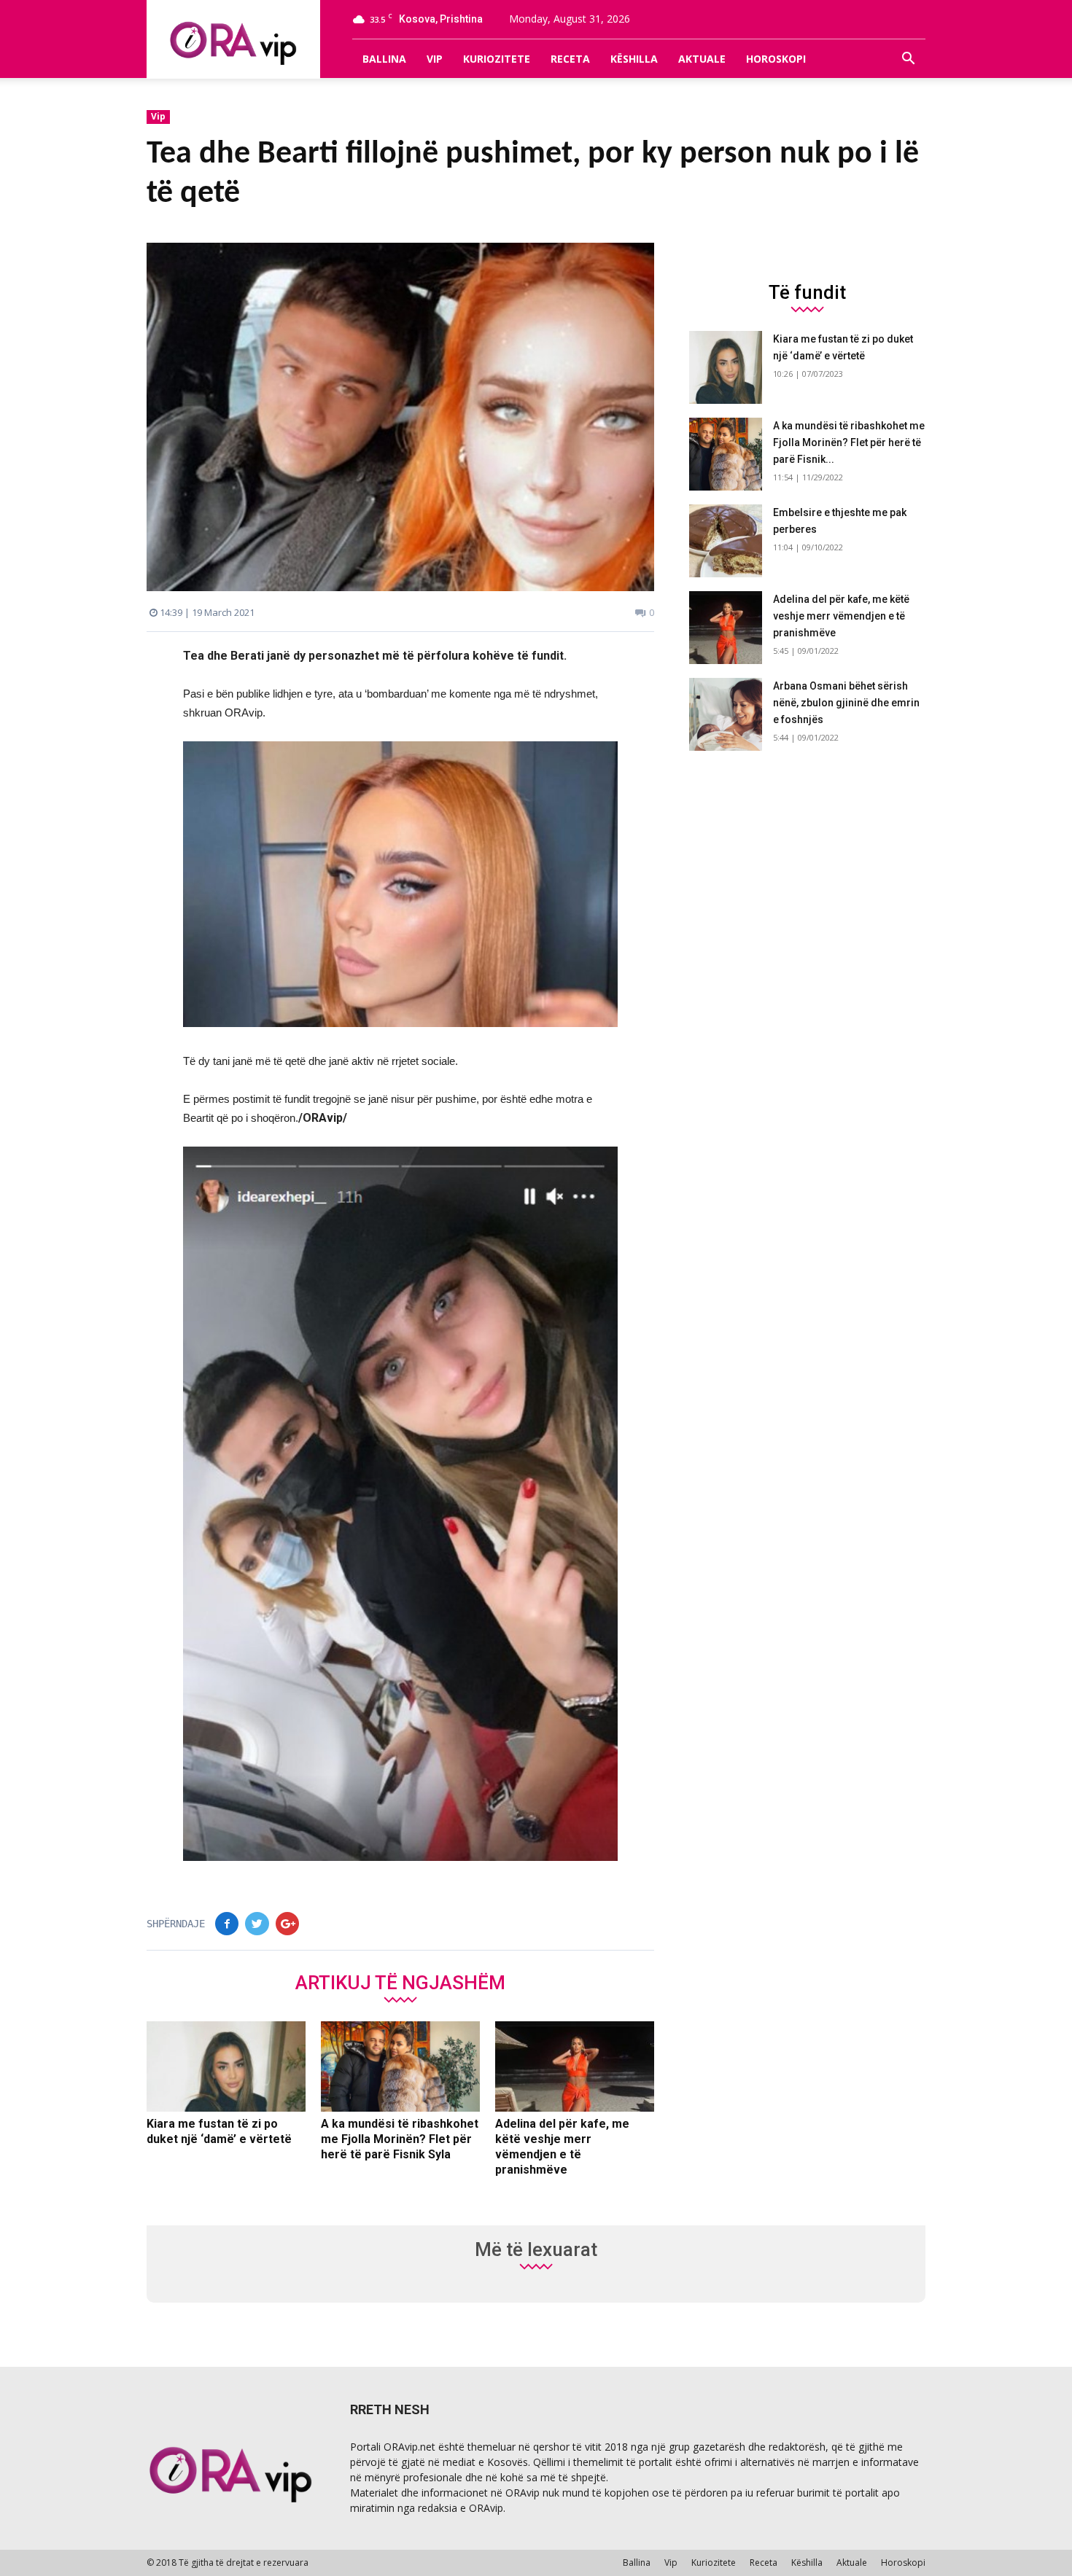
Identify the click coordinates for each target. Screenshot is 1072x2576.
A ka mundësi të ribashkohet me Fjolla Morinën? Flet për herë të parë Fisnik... (849, 442)
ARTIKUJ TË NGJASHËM (400, 1982)
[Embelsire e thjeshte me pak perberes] (726, 541)
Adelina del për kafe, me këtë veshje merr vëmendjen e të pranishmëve (841, 616)
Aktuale (702, 59)
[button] (908, 59)
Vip (435, 59)
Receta (570, 59)
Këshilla (634, 59)
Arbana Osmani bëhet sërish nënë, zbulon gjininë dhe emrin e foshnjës (846, 703)
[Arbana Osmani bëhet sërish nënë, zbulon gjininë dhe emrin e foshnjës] (726, 714)
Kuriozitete (497, 59)
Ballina (384, 59)
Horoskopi (776, 59)
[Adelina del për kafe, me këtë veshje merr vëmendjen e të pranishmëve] (575, 2066)
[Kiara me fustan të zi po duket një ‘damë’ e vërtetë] (226, 2066)
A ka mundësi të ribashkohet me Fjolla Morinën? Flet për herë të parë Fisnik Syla (400, 2139)
